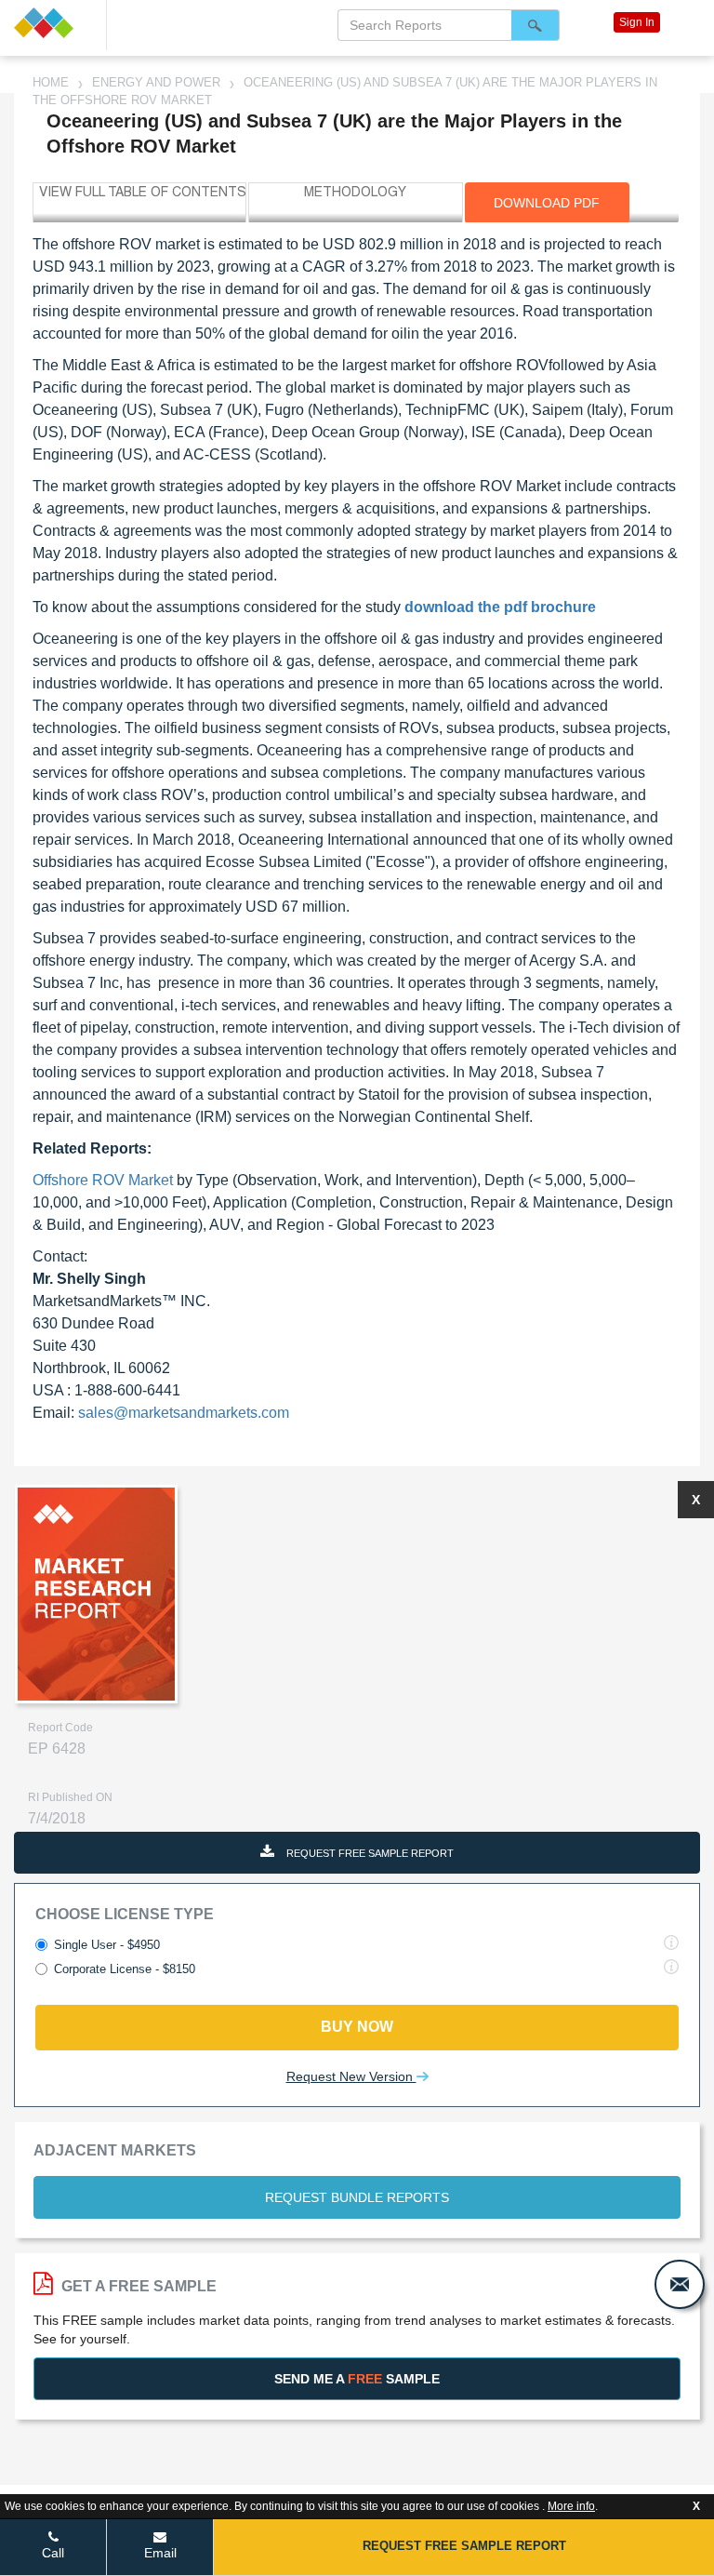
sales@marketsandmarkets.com (184, 1413)
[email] (680, 2284)
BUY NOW (357, 2027)
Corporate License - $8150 (125, 1969)
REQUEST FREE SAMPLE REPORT (369, 1853)
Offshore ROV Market (105, 1180)
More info (571, 2506)
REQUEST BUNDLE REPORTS (357, 2197)
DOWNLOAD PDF (547, 203)
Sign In (637, 22)
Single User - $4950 (107, 1945)
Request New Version (351, 2076)
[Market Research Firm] (53, 23)
